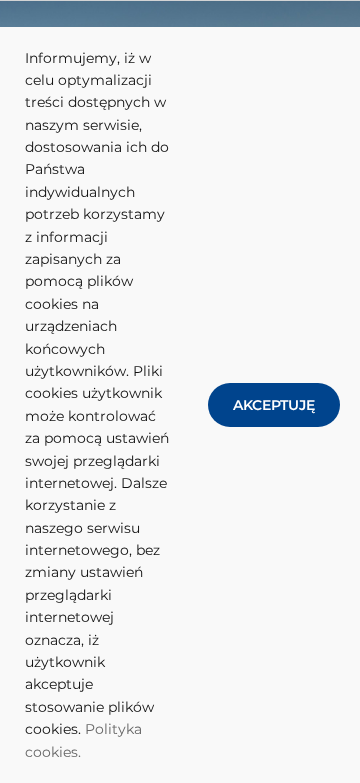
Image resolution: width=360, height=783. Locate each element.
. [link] (79, 752)
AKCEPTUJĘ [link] (274, 405)
